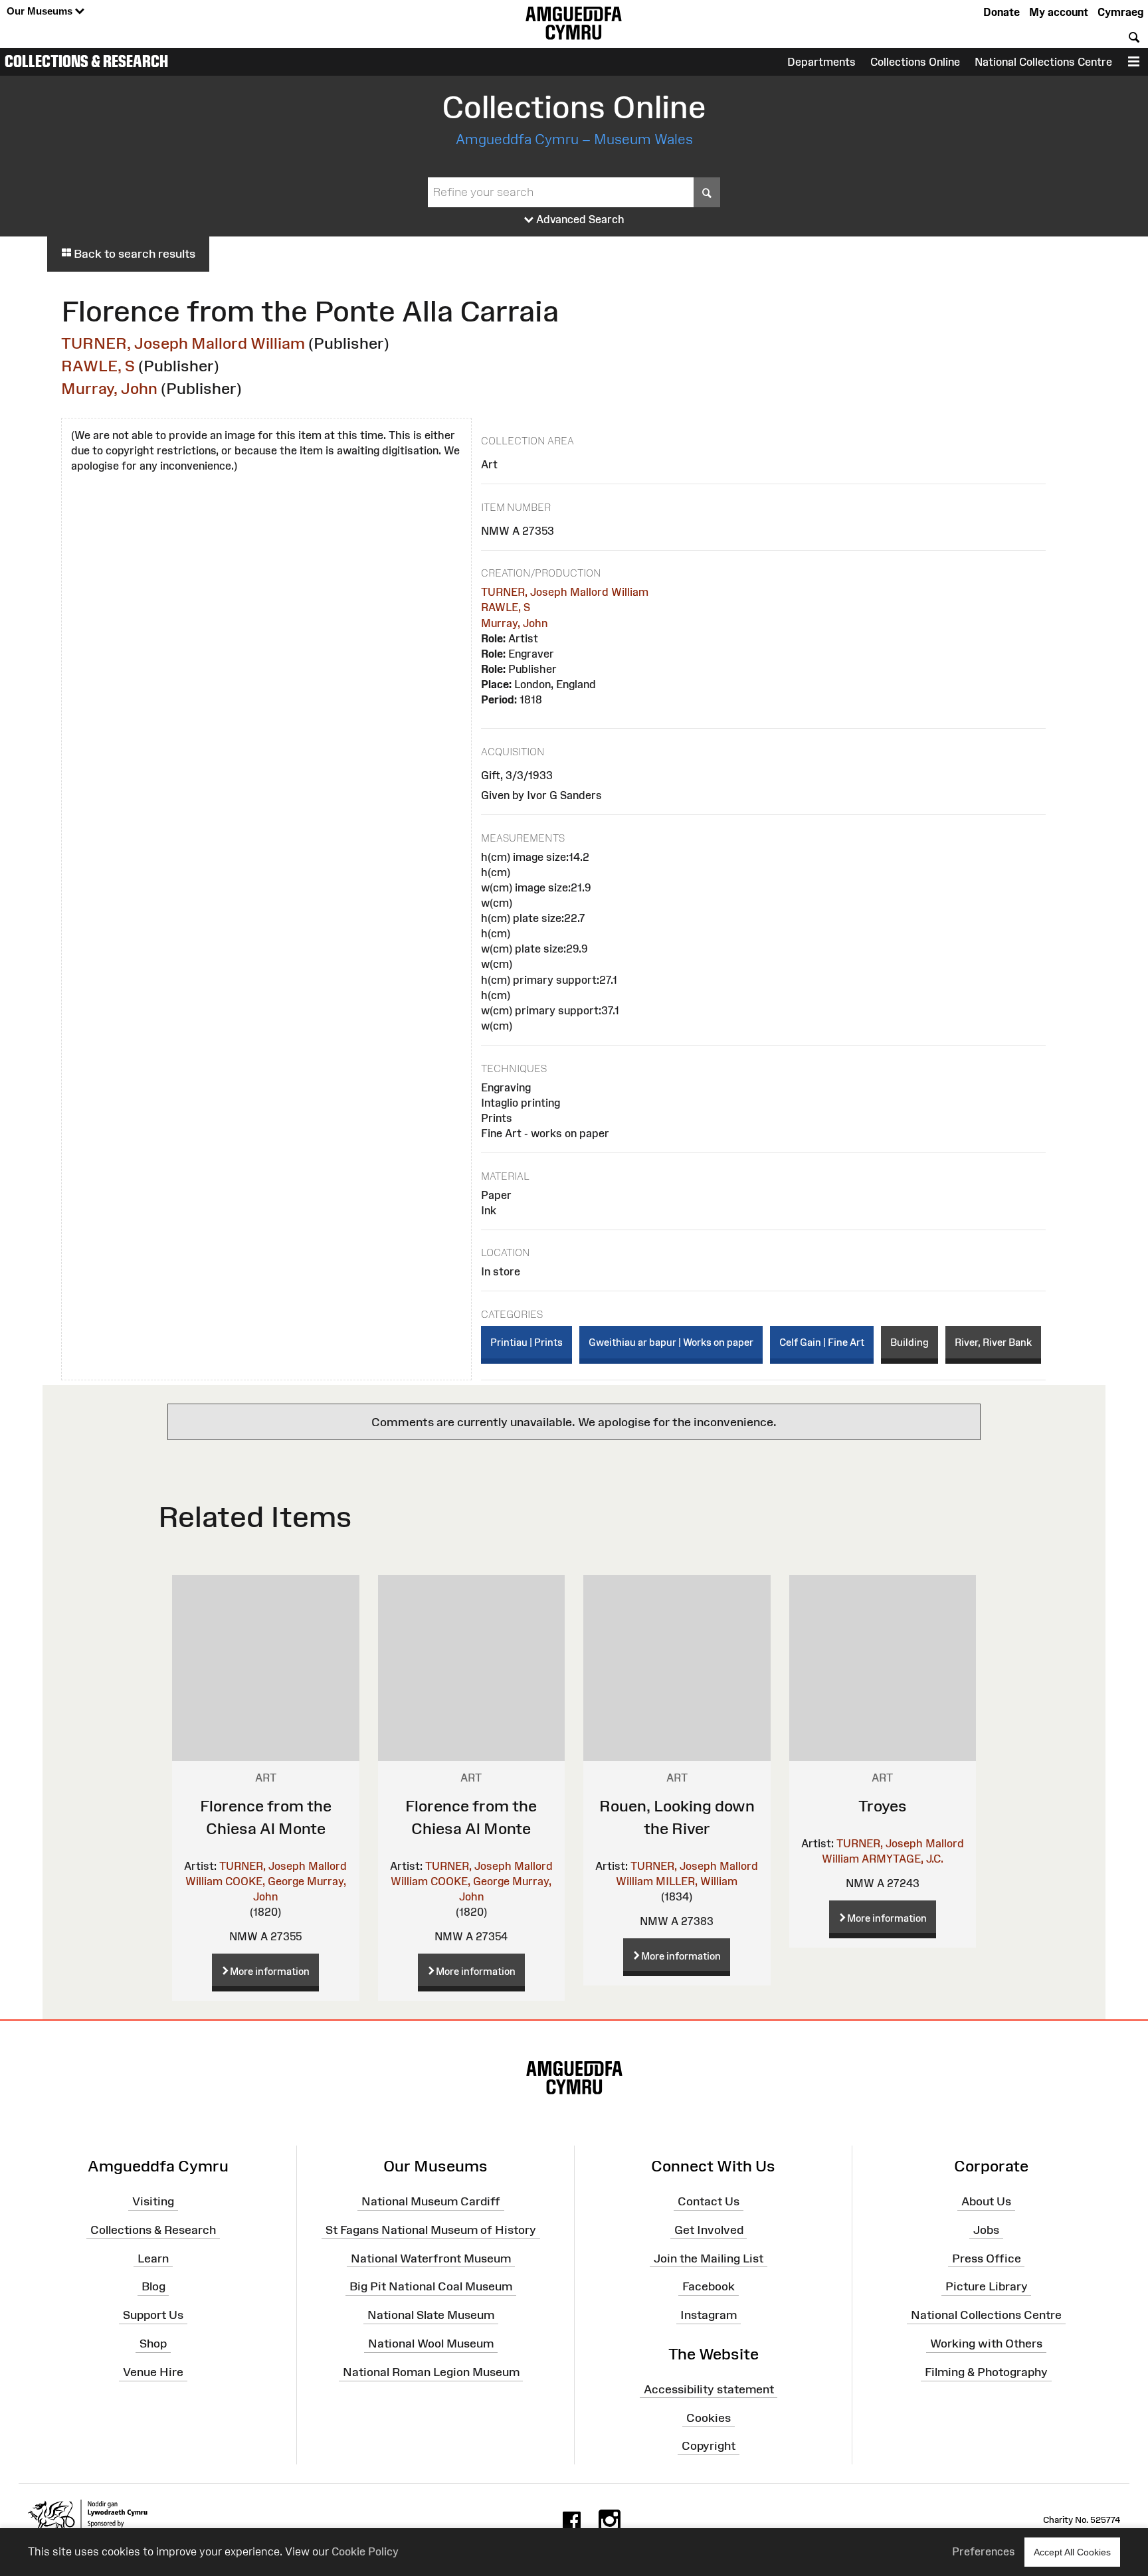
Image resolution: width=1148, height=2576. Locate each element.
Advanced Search (579, 219)
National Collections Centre (1043, 62)
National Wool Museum (431, 2344)
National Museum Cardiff (431, 2201)
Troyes (883, 1806)
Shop (153, 2344)
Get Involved (709, 2230)
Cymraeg (1120, 12)
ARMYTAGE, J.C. (903, 1859)
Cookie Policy (365, 2551)
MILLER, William (697, 1881)
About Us (986, 2201)
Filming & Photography (986, 2372)
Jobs (986, 2230)
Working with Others (986, 2344)
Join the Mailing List (709, 2258)
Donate (1002, 12)
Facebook (709, 2286)
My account (1059, 12)
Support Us (153, 2315)
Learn (153, 2258)
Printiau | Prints (526, 1342)
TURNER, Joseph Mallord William (183, 343)
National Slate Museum (431, 2315)
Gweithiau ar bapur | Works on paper (671, 1342)
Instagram (709, 2315)
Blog (153, 2286)
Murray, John (109, 388)
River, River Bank (993, 1342)
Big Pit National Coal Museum (431, 2286)
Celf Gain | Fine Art (822, 1342)
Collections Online (915, 62)
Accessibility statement (709, 2389)
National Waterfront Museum (431, 2258)
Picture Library (987, 2286)
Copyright (709, 2446)
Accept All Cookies (1072, 2552)
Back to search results (133, 254)
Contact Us (709, 2201)
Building (909, 1342)
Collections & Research (86, 61)
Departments (821, 62)
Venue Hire (153, 2372)
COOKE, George (265, 1881)
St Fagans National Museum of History (431, 2230)
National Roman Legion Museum (431, 2372)
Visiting (153, 2201)
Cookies (709, 2417)
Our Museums (41, 11)
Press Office (987, 2258)
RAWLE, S (98, 366)
